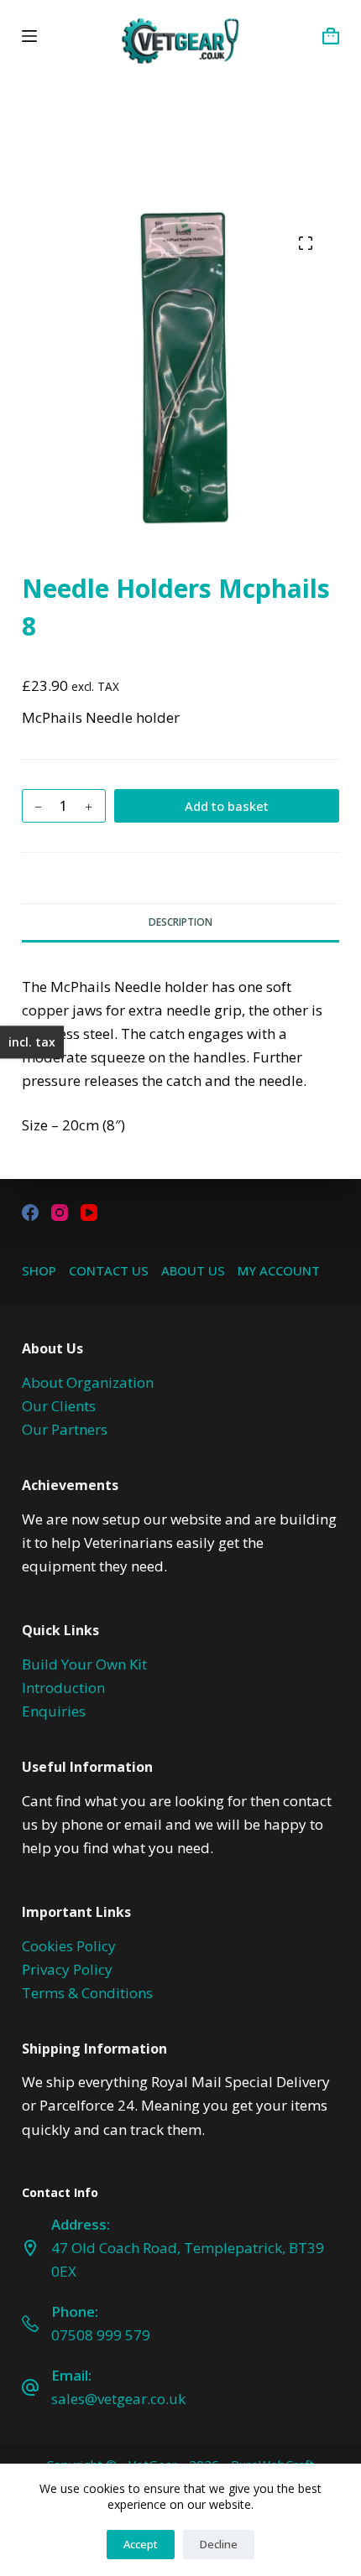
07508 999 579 (101, 2335)
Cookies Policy (69, 1946)
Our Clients (59, 1406)
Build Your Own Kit (84, 1664)
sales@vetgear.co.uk (118, 2399)
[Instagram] (60, 1213)
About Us (193, 1271)
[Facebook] (30, 1213)
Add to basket (227, 806)
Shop (39, 1271)
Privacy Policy (67, 1969)
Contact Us (109, 1271)
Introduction (63, 1688)
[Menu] (29, 36)
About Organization (88, 1382)
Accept (141, 2544)
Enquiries (54, 1711)
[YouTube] (89, 1213)
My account (279, 1271)
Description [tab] (180, 922)
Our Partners (65, 1429)
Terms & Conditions (87, 1993)
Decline (219, 2544)
